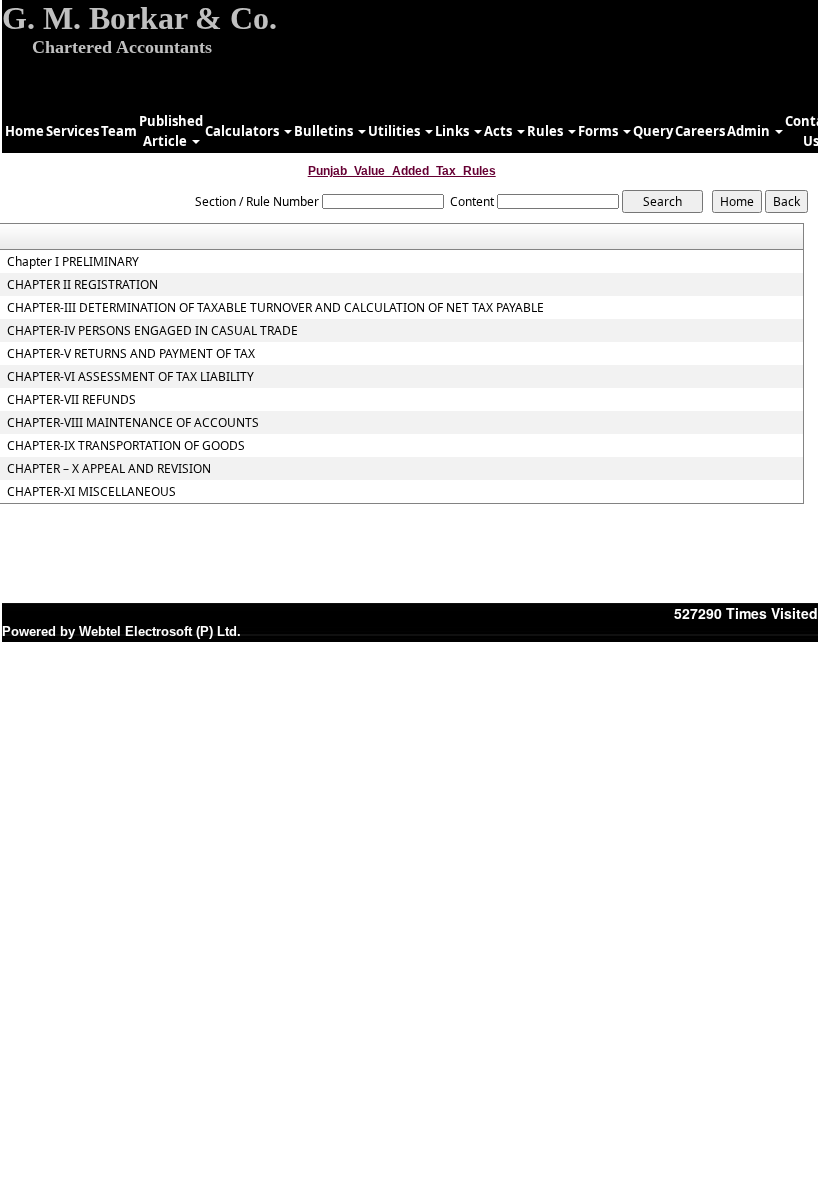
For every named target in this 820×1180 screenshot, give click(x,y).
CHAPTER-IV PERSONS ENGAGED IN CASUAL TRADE (152, 331)
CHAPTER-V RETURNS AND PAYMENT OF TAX (131, 354)
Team (119, 131)
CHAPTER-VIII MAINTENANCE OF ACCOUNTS (133, 423)
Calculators (243, 131)
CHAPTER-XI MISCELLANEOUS (91, 492)
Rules (546, 131)
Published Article (171, 131)
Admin (750, 131)
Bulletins (325, 131)
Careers (700, 131)
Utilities (395, 131)
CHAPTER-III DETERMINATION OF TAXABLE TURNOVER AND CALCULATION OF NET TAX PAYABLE (275, 308)
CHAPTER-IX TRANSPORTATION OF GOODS (126, 446)
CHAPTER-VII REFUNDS (71, 400)
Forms (599, 131)
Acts (499, 131)
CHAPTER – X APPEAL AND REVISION (109, 469)
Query (653, 131)
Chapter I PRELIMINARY (73, 262)
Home (24, 131)
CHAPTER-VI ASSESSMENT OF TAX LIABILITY (130, 377)
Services (72, 131)
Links (453, 131)
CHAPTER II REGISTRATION (82, 285)
